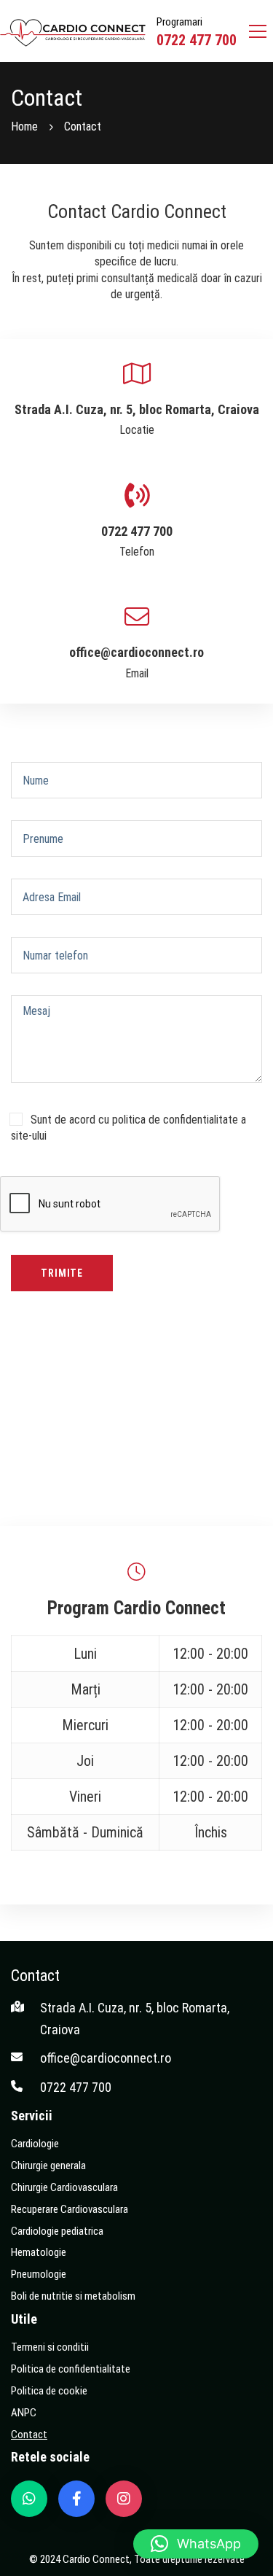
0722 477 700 (197, 40)
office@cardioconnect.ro (136, 652)
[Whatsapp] (29, 2499)
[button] (196, 2544)
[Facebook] (76, 2499)
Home (24, 127)
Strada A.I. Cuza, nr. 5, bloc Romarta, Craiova (137, 409)
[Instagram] (124, 2499)
